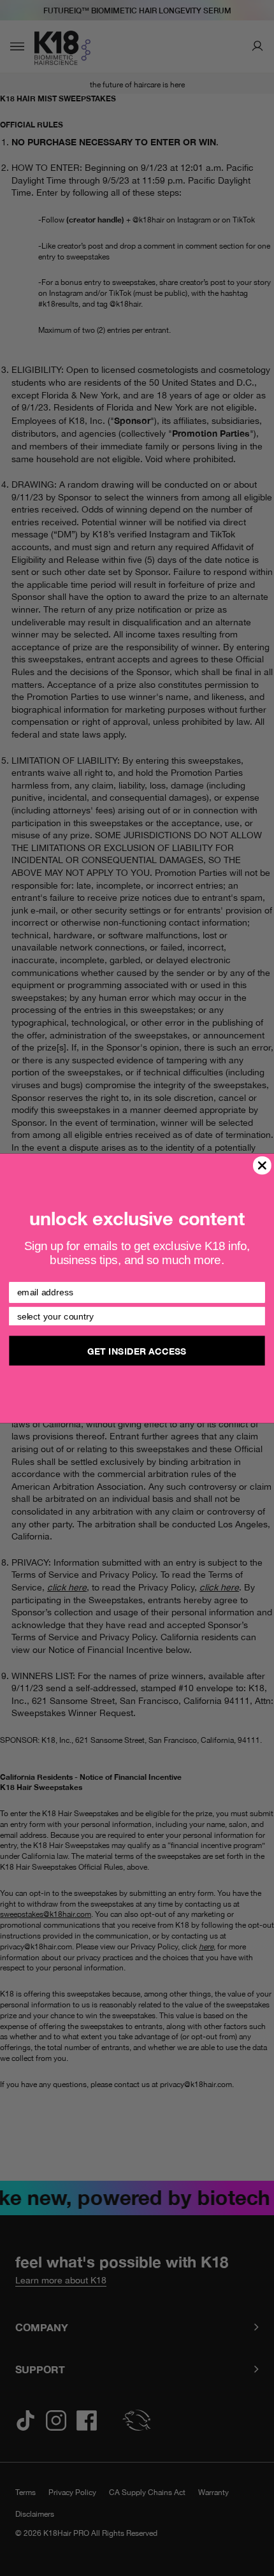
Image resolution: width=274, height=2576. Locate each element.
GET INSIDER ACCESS (137, 1350)
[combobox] (134, 1316)
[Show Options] (256, 1316)
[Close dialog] (262, 1165)
